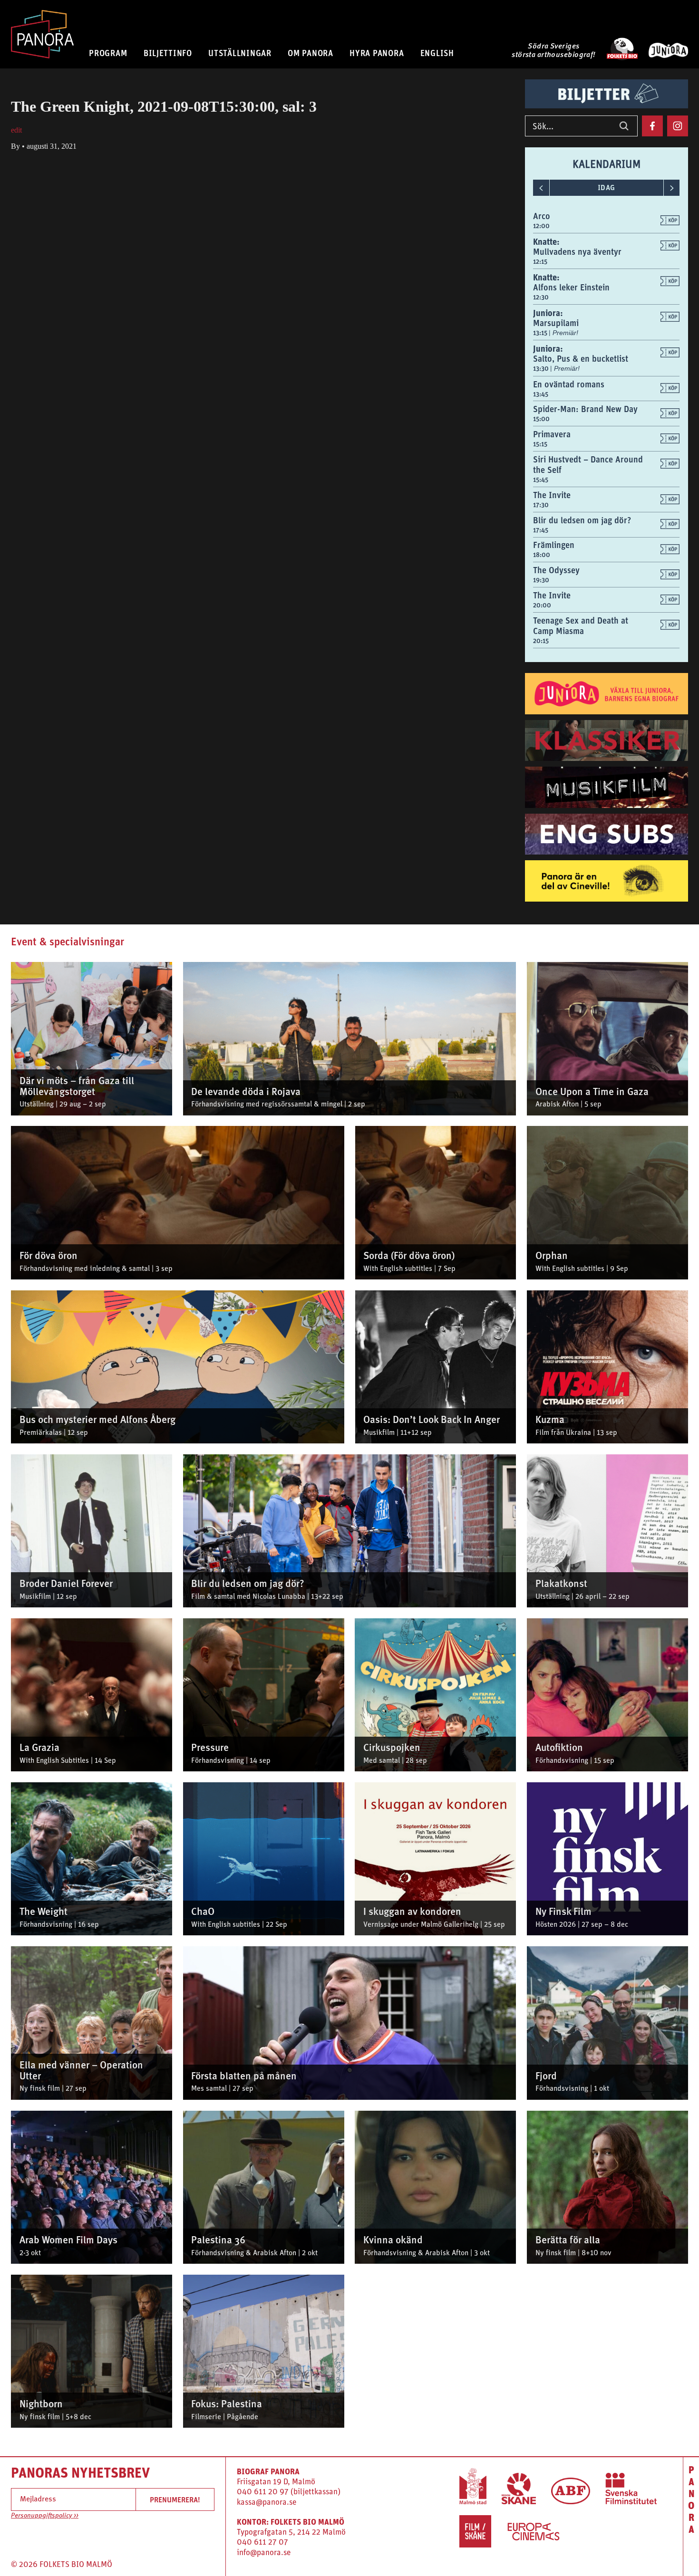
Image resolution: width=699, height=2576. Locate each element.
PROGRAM (108, 53)
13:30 (542, 368)
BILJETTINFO (168, 53)
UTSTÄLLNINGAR (240, 53)
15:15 (540, 444)
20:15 (541, 641)
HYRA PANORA (377, 53)
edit (16, 130)
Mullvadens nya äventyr (577, 252)
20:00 (542, 605)
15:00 (541, 419)
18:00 (542, 555)
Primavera (552, 434)
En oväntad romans (569, 384)
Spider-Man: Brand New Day (585, 409)
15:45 (541, 480)
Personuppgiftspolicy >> (45, 2516)
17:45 (541, 530)
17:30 (541, 505)
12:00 (541, 226)
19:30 (541, 580)
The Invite (552, 495)
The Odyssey (556, 570)
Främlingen (554, 545)
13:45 (541, 394)
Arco (542, 216)
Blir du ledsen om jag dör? (582, 520)
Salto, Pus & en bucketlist (581, 359)
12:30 (541, 297)
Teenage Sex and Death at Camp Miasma (581, 626)
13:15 (541, 333)
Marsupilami (556, 323)
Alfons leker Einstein (571, 287)
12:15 (540, 261)
